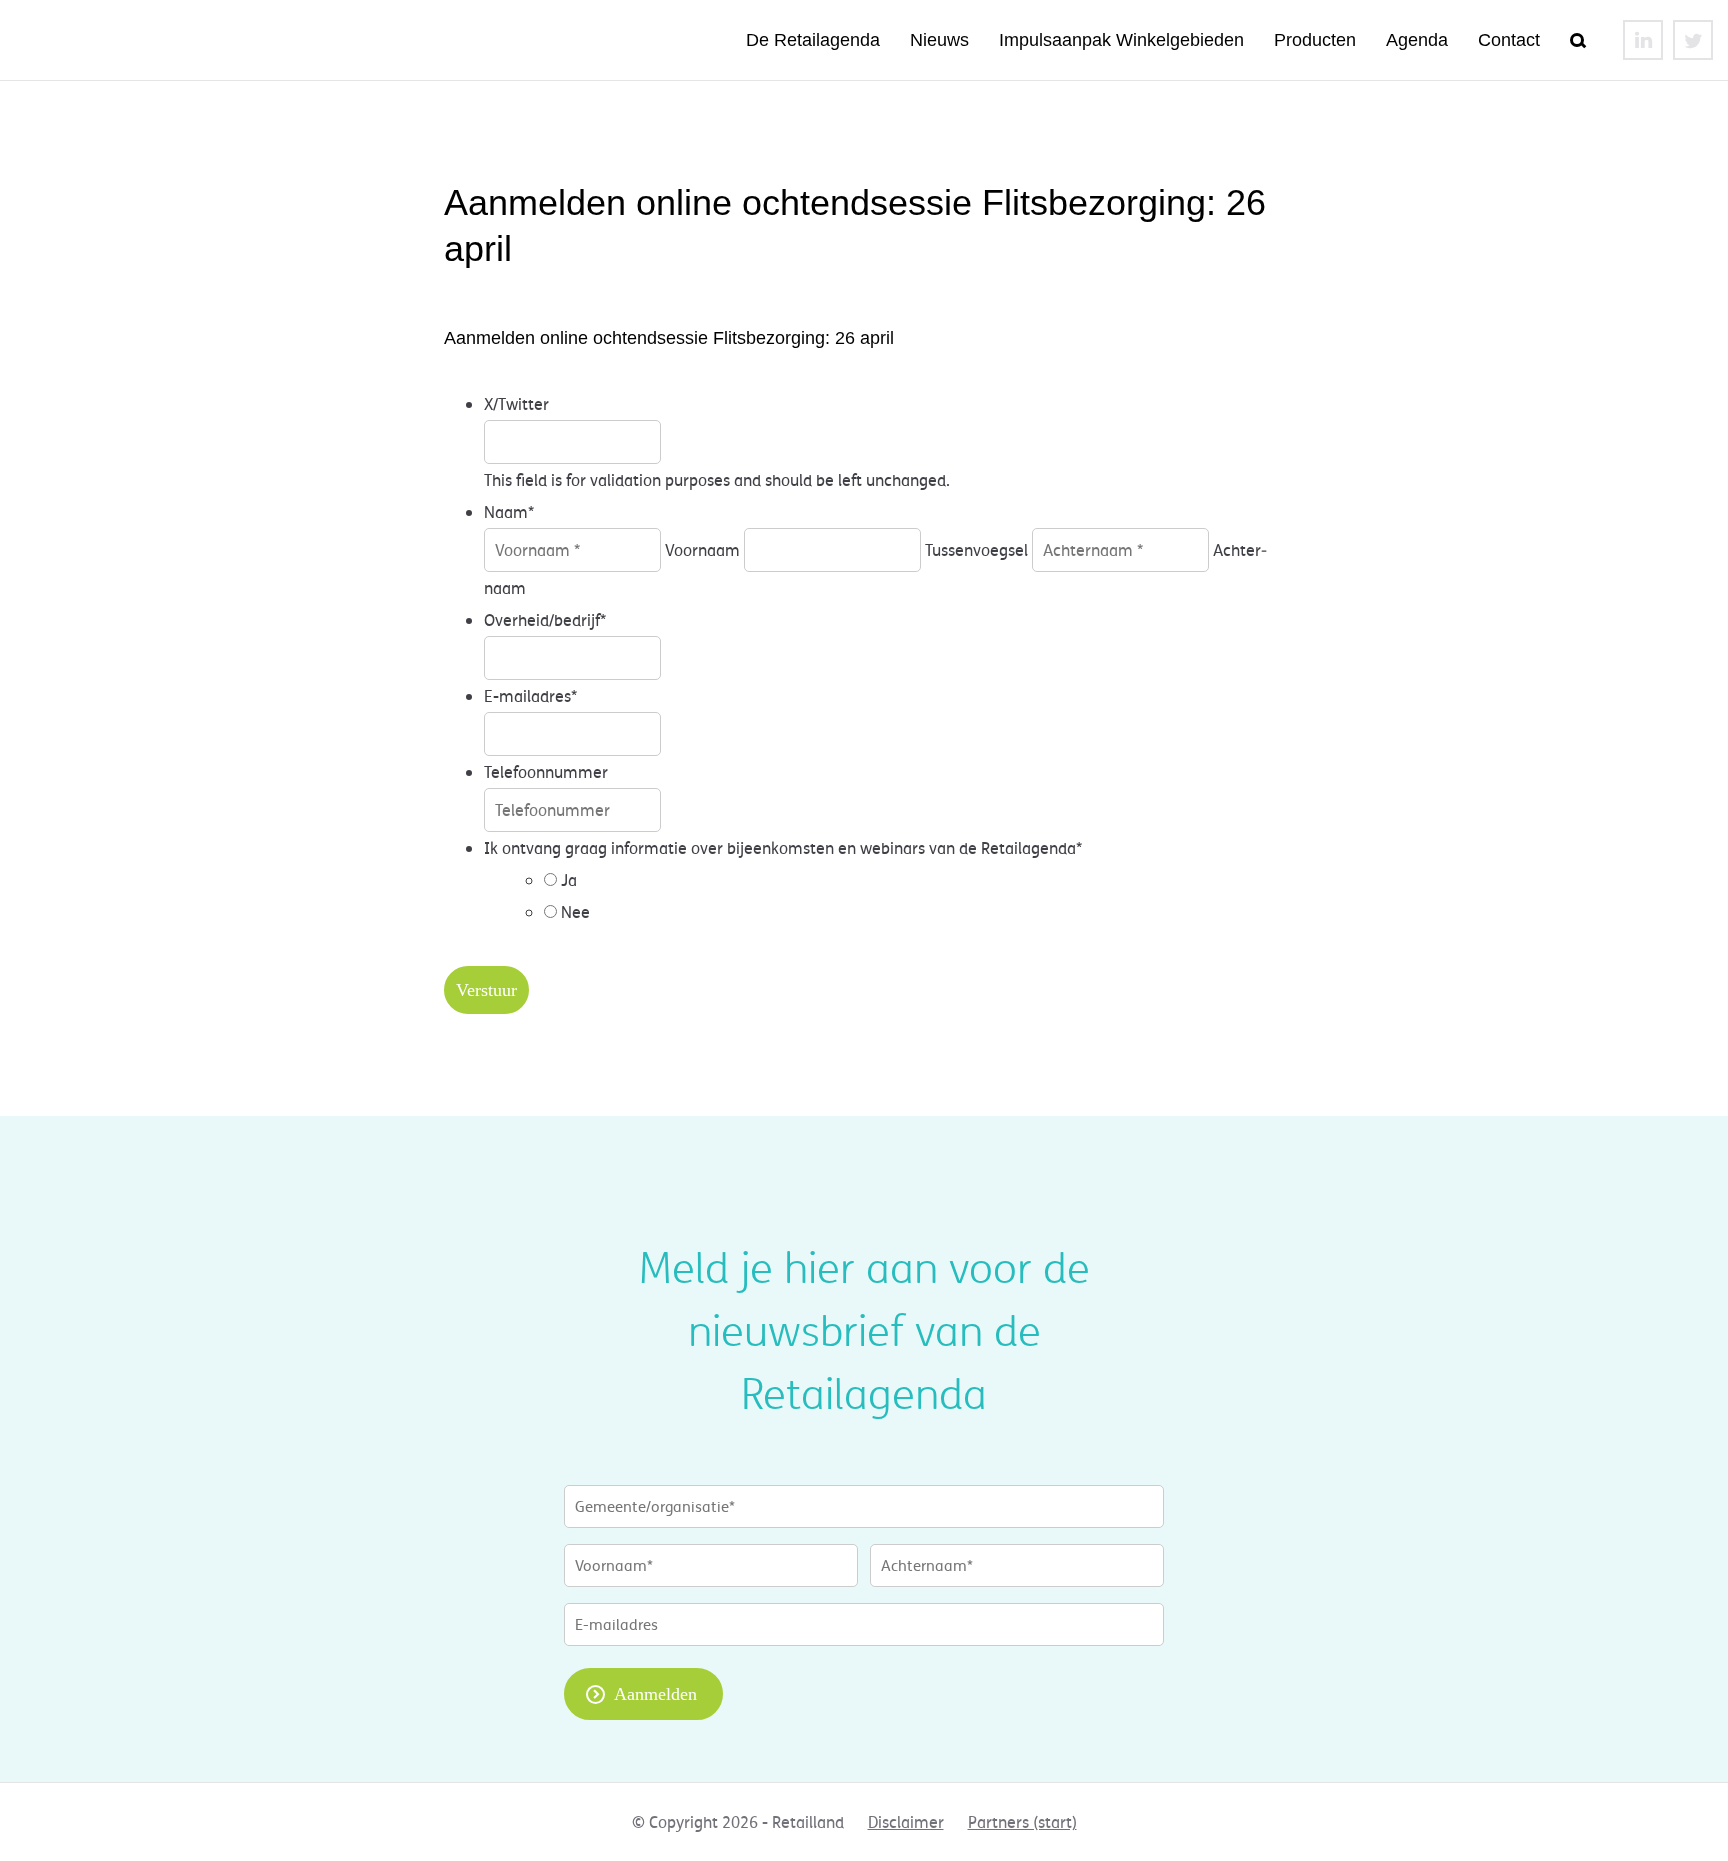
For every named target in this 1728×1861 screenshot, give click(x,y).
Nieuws (939, 40)
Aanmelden (655, 1694)
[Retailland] (155, 40)
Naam (509, 512)
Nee (575, 912)
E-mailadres (530, 696)
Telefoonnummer (546, 772)
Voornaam (702, 550)
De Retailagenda (813, 40)
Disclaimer (906, 1822)
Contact (1509, 40)
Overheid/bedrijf (545, 620)
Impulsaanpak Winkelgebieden (1121, 40)
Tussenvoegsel (976, 550)
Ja (569, 880)
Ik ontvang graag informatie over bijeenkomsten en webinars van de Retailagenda (783, 848)
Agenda (1417, 40)
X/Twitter (516, 404)
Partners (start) (1022, 1822)
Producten (1315, 40)
